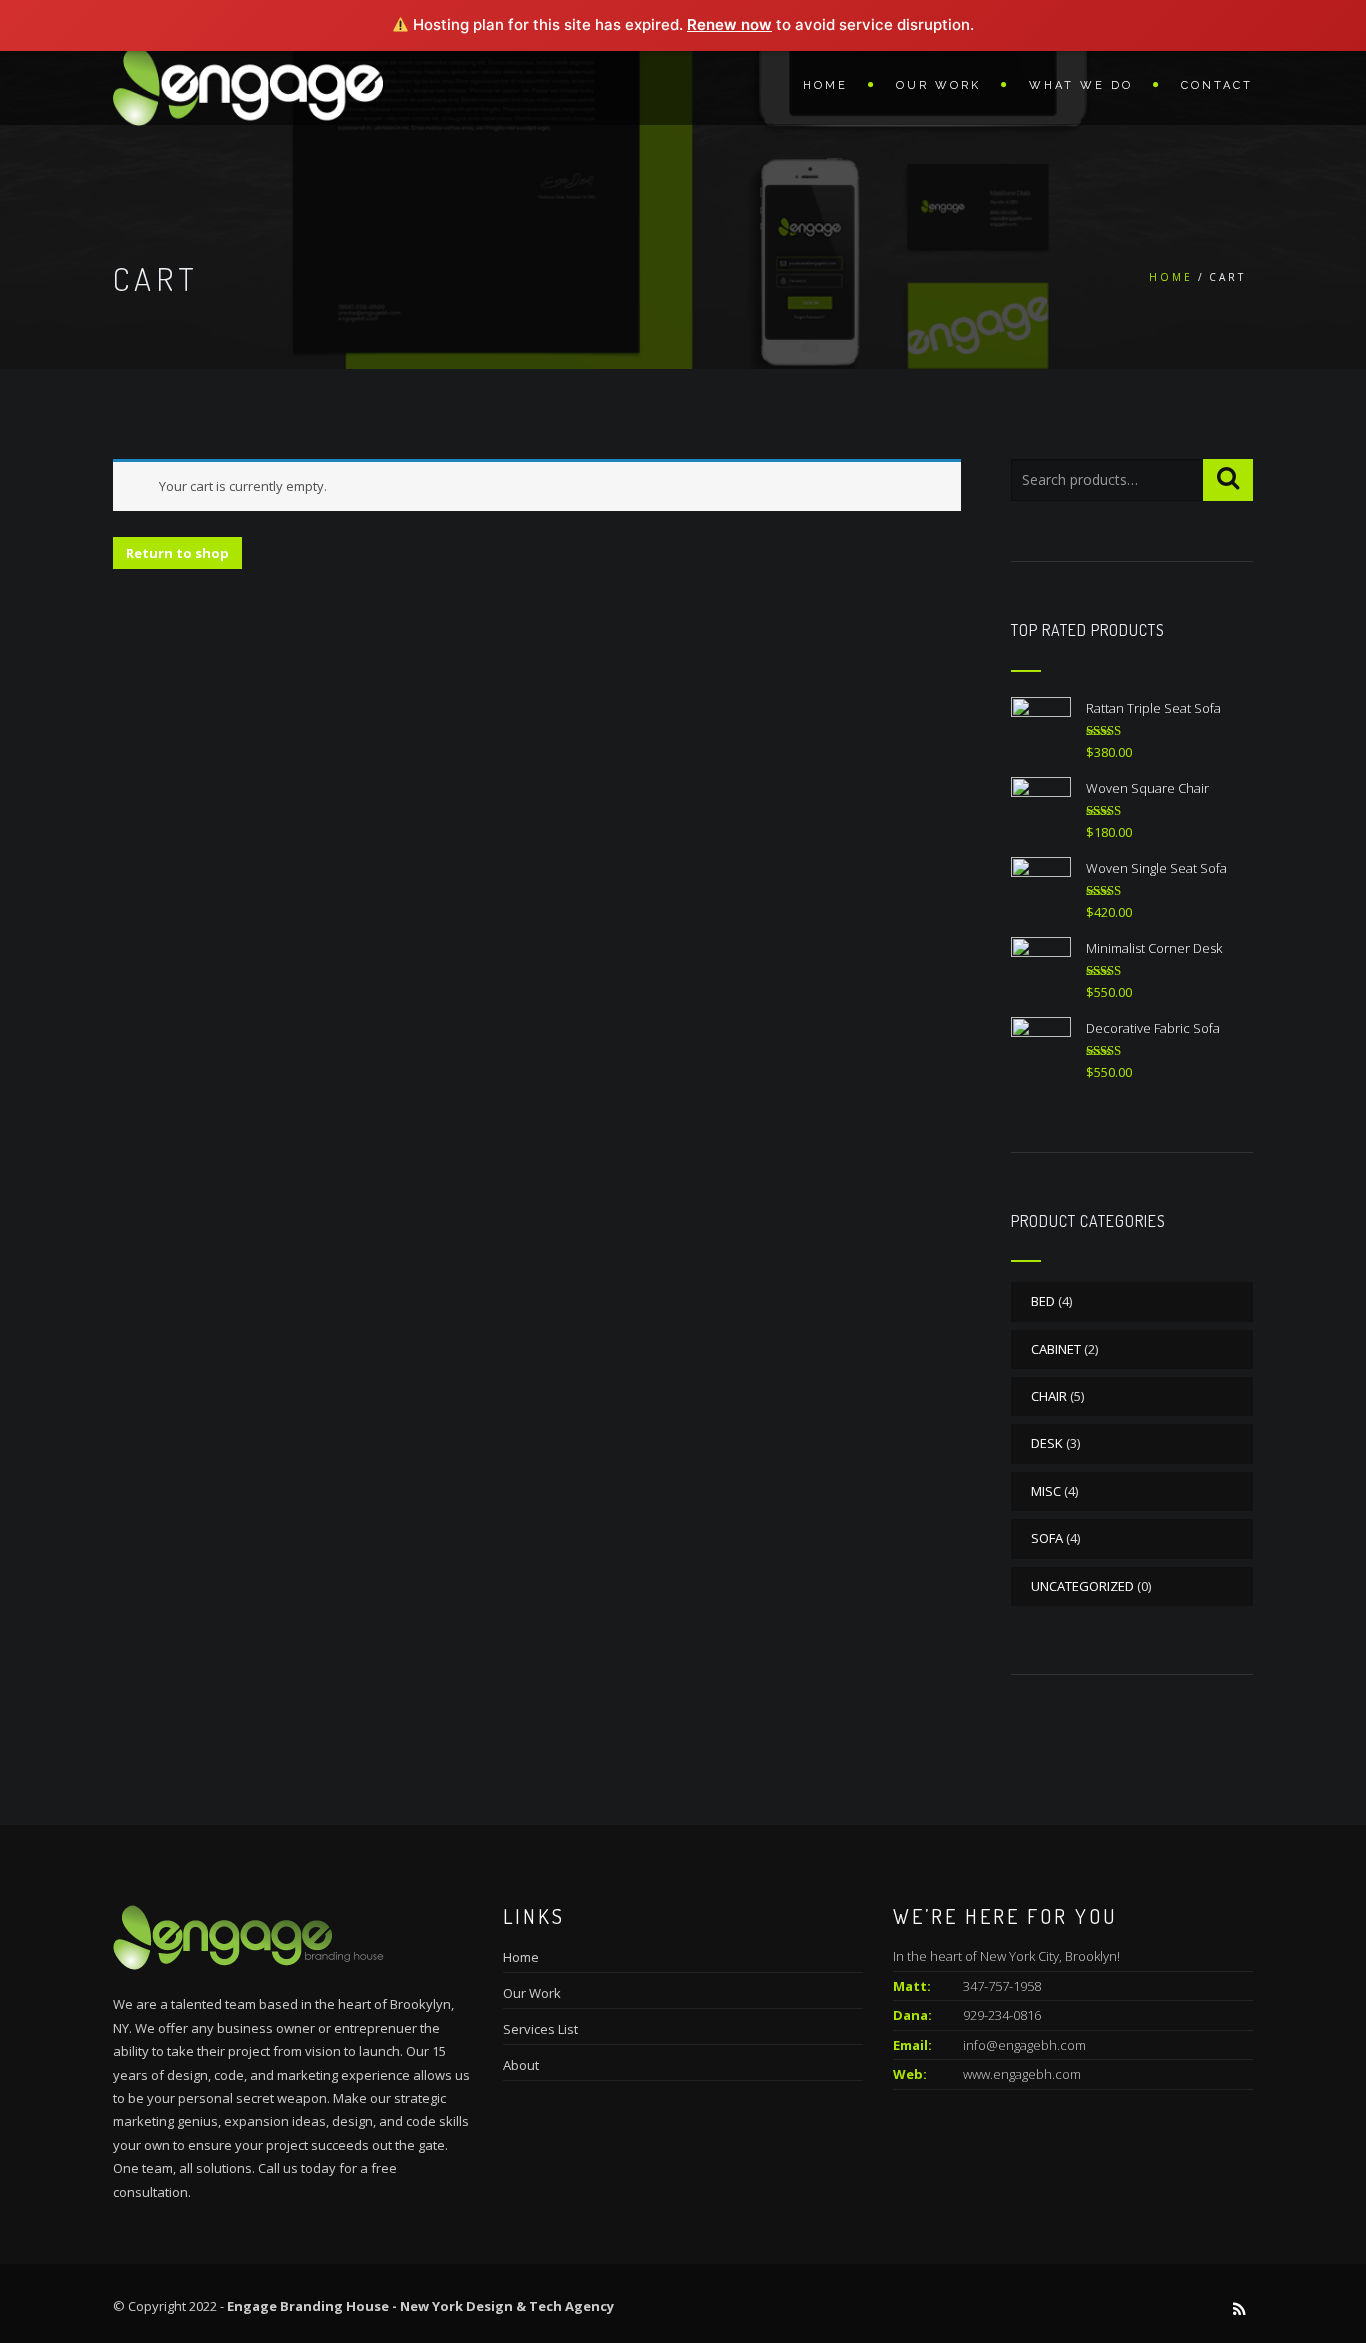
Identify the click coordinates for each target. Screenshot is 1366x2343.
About (521, 2065)
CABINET (1056, 1349)
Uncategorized (1082, 1586)
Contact (1217, 85)
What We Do (1081, 85)
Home (825, 85)
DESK (1047, 1443)
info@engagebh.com (1024, 2045)
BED (1043, 1301)
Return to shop (177, 553)
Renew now (729, 24)
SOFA (1047, 1538)
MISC (1046, 1491)
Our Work (938, 85)
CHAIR (1049, 1396)
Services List (540, 2029)
